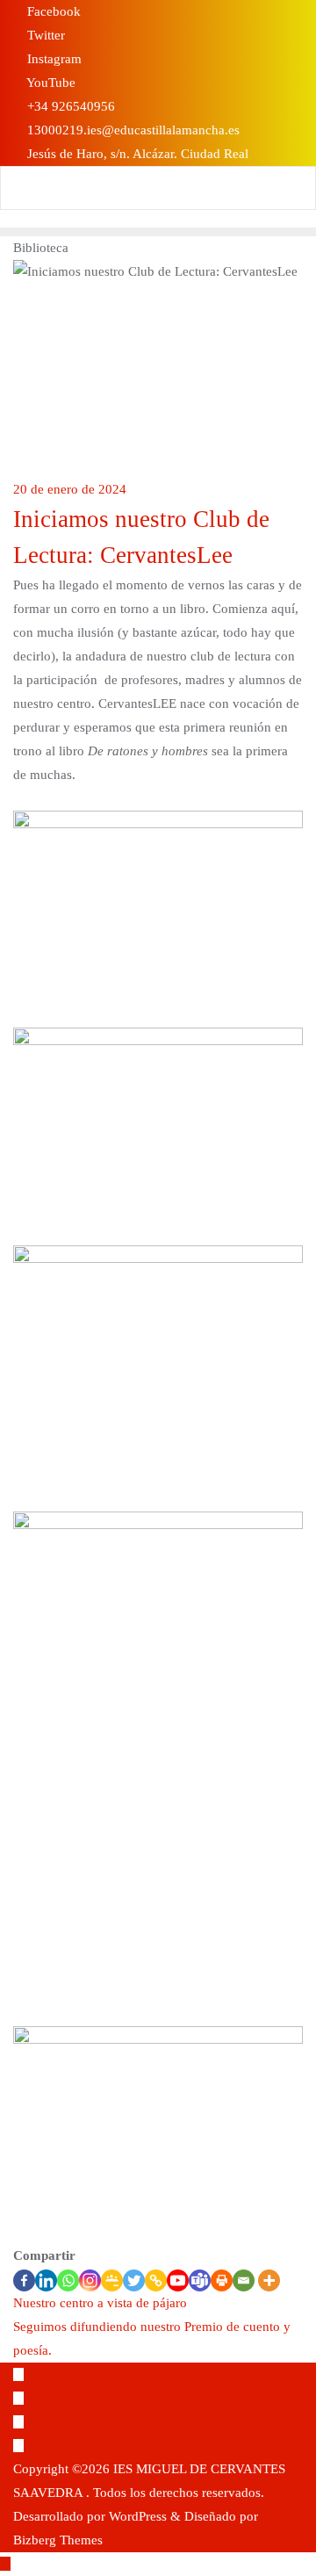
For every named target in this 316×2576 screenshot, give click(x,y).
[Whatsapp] (68, 2280)
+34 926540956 (69, 106)
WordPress (138, 2516)
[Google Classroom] (112, 2280)
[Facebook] (24, 2280)
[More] (269, 2280)
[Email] (244, 2280)
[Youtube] (178, 2280)
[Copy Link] (156, 2280)
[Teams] (200, 2280)
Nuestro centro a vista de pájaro (100, 2303)
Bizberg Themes (58, 2540)
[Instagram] (90, 2280)
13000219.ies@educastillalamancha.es (132, 130)
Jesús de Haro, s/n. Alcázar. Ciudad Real (136, 154)
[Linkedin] (46, 2280)
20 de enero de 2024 (70, 489)
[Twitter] (134, 2280)
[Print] (222, 2280)
